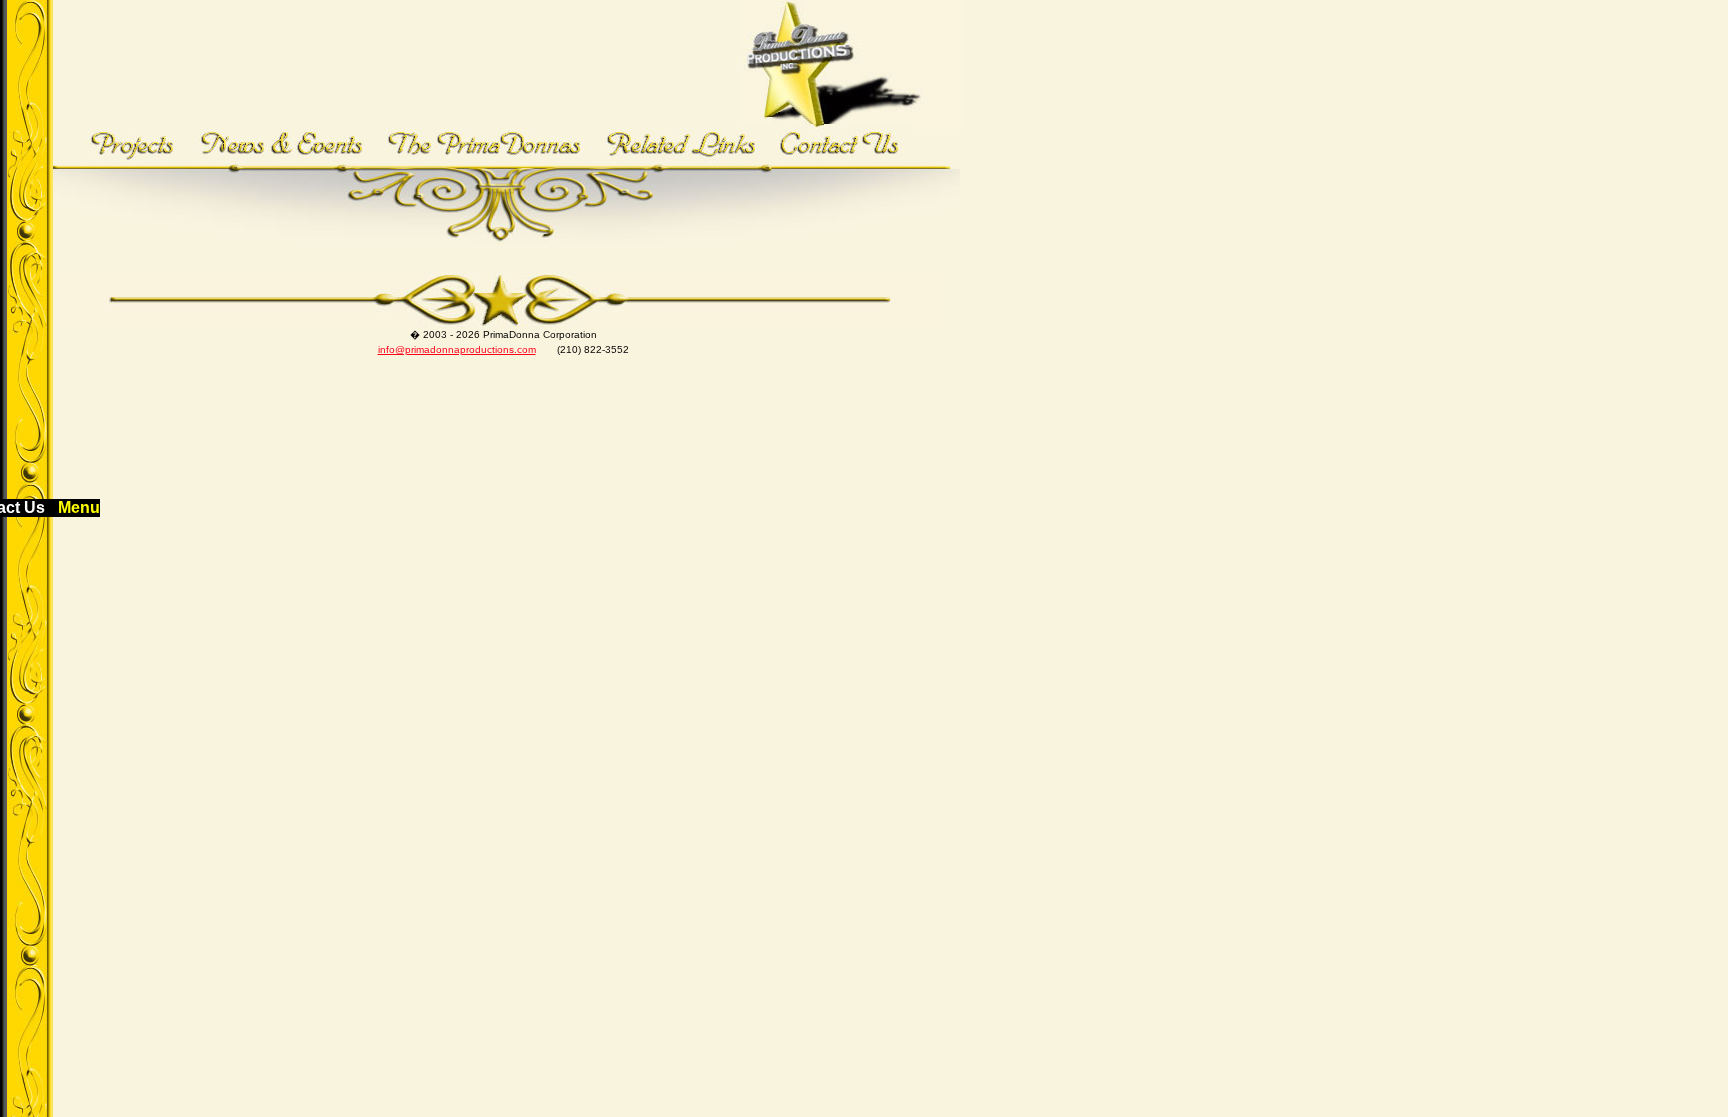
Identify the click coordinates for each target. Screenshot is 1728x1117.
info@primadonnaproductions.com (457, 349)
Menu (79, 507)
